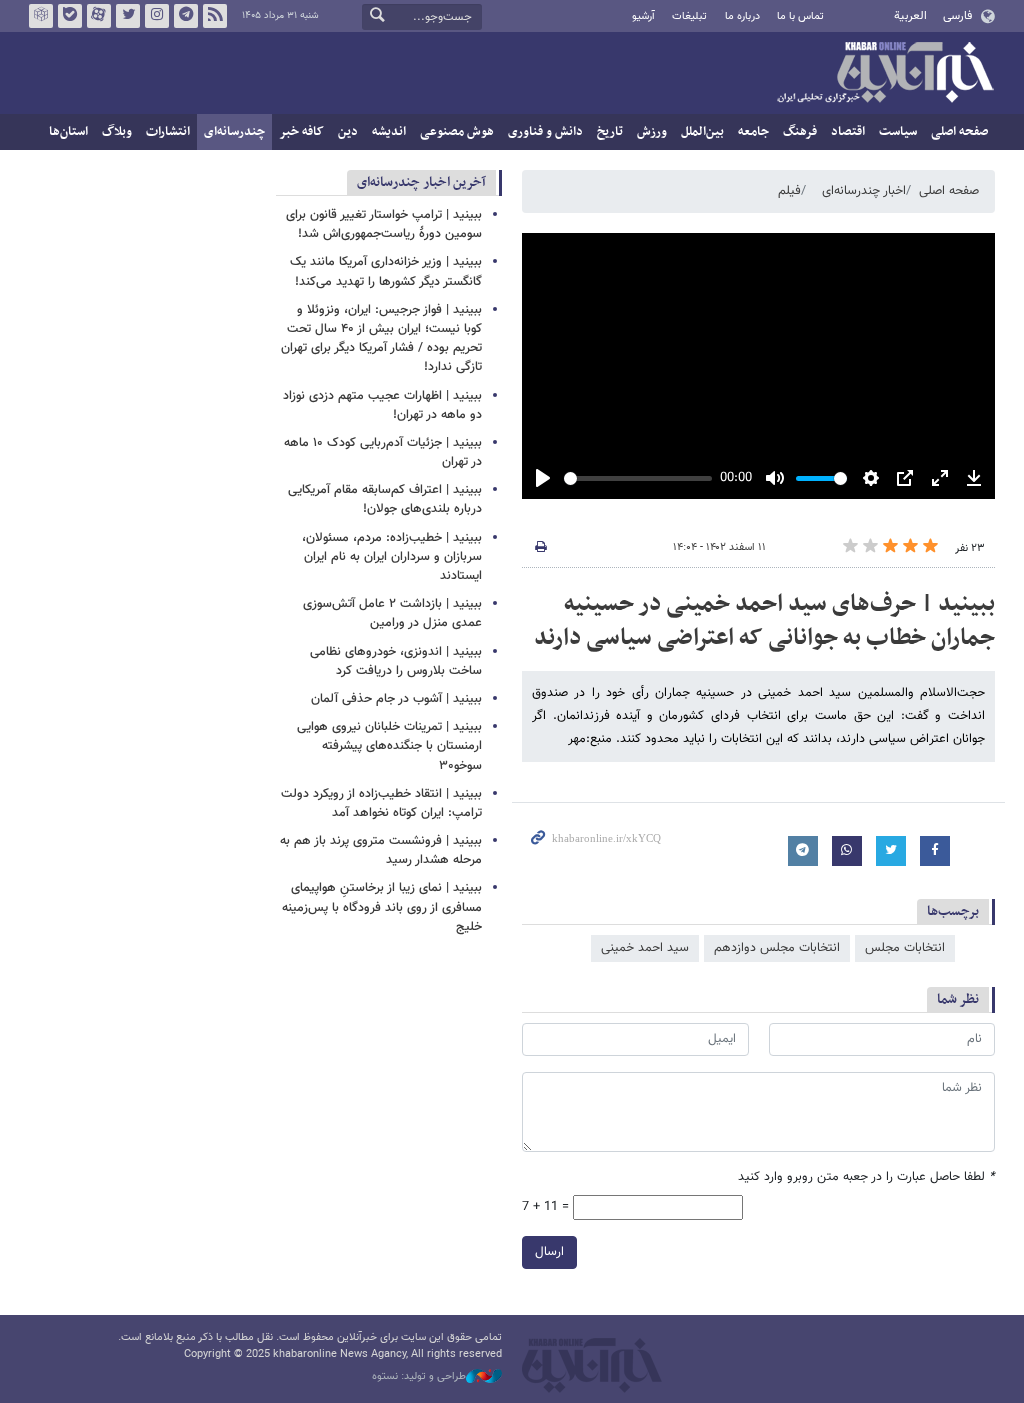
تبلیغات (689, 16)
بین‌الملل (702, 132)
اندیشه (389, 132)
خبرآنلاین (885, 74)
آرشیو (643, 16)
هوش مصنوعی (457, 132)
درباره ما (742, 16)
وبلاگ (117, 132)
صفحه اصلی (959, 132)
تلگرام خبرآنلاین (186, 16)
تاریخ (610, 132)
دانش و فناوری (545, 132)
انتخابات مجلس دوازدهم (777, 948)
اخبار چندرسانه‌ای (864, 191)
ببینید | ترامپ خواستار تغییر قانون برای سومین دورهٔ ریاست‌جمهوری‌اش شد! (384, 224)
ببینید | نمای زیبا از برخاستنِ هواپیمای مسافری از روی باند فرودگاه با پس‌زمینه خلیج (382, 907)
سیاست (898, 132)
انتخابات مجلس (905, 948)
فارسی (957, 16)
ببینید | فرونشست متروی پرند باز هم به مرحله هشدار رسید (381, 850)
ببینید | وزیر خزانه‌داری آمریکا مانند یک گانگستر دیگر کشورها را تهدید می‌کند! (386, 271)
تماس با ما (800, 16)
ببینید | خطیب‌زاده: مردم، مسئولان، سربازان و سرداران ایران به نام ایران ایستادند (392, 557)
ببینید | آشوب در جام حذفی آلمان (396, 699)
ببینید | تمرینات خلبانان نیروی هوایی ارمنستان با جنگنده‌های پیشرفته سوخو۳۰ (389, 746)
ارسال (549, 1252)
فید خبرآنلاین (215, 16)
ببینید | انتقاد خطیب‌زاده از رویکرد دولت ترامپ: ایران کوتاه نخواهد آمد (381, 803)
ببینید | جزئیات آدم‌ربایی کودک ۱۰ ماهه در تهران (383, 452)
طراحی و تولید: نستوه (419, 1377)
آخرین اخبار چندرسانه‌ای (421, 182)
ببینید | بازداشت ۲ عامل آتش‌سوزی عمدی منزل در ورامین (392, 613)
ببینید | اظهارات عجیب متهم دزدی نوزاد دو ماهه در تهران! (382, 405)
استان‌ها (68, 132)
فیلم (789, 191)
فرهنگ (800, 132)
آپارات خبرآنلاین (99, 16)
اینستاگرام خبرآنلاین (157, 16)
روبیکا (41, 16)
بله (70, 16)
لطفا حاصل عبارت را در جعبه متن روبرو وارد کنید (866, 1177)
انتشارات (168, 132)
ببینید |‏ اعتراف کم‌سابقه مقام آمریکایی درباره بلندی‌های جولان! (385, 499)
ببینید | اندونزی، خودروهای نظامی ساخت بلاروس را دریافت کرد (396, 661)
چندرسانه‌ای (234, 132)
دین (348, 132)
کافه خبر (301, 132)
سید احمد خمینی (645, 948)
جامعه (753, 132)
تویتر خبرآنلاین (128, 16)
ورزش (652, 132)
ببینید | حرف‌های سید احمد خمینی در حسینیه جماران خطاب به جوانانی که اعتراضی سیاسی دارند (764, 621)
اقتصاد (848, 132)
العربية (910, 16)
